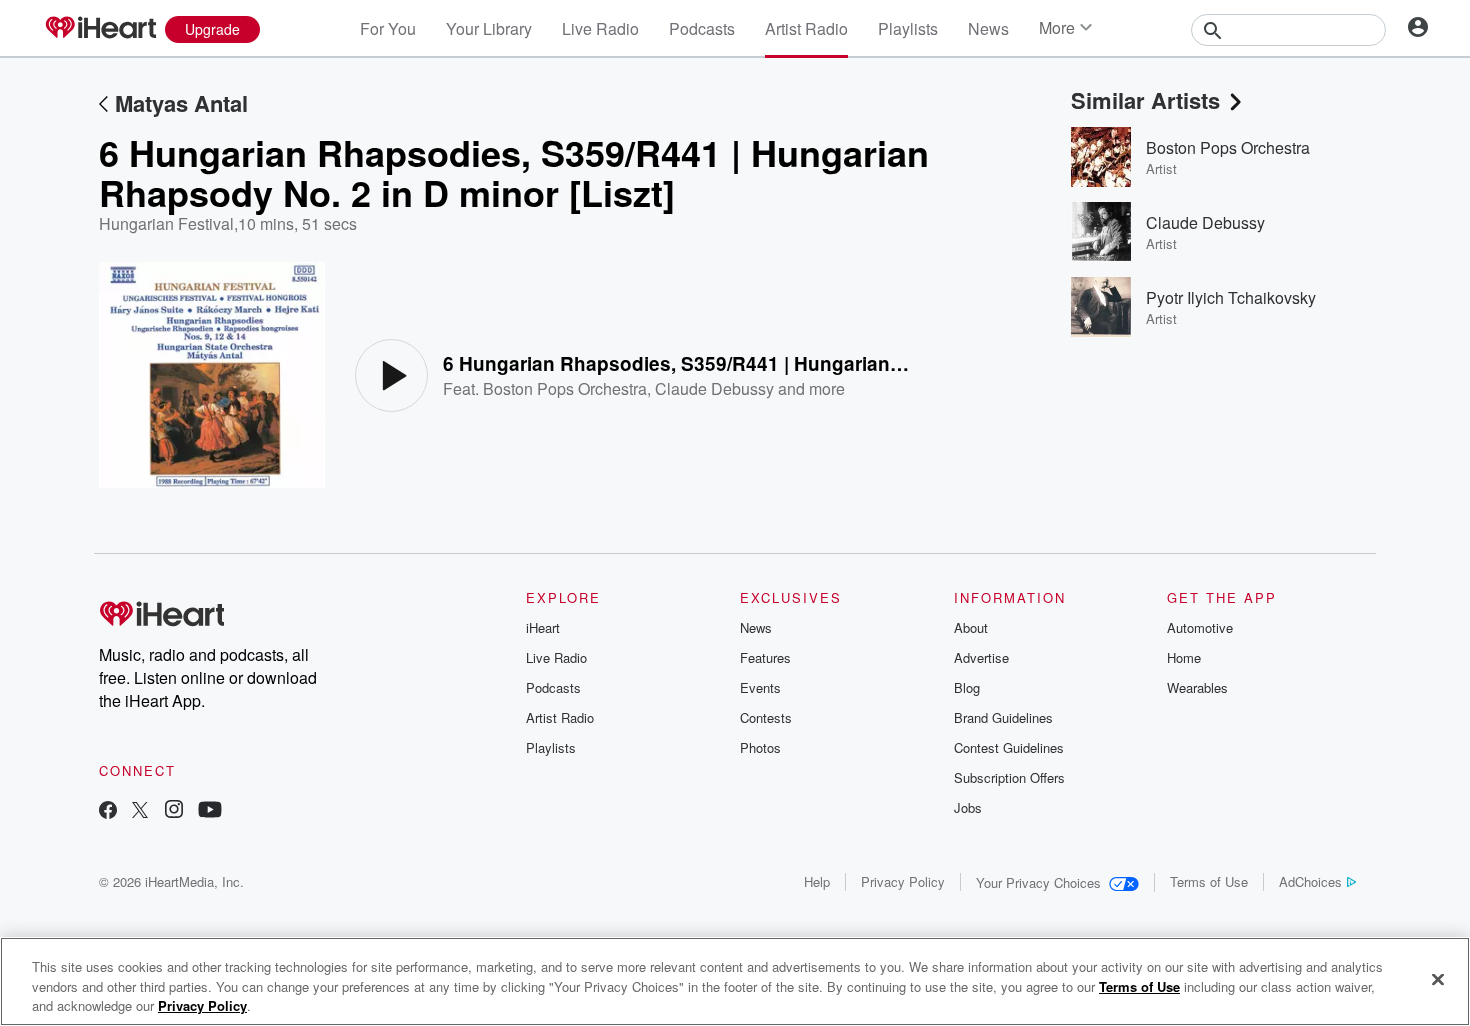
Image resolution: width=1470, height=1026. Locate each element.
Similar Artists (1145, 100)
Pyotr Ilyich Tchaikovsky (1231, 297)
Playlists (908, 28)
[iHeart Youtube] (210, 811)
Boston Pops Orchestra (565, 388)
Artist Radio (806, 28)
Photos (760, 747)
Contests (766, 717)
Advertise (981, 657)
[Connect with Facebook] (108, 811)
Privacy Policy (903, 881)
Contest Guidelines (1009, 747)
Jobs (968, 807)
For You (388, 28)
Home (1184, 657)
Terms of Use (1209, 881)
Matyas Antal (181, 103)
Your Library (489, 28)
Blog (967, 687)
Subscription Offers (1009, 777)
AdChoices (1310, 881)
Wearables (1197, 687)
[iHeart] (100, 29)
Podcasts (702, 28)
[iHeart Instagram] (174, 811)
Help (817, 881)
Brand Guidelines (1003, 717)
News (988, 28)
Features (765, 657)
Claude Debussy (714, 388)
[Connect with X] (140, 811)
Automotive (1200, 627)
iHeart (543, 627)
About (971, 627)
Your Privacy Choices (1038, 882)
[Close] (1438, 979)
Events (760, 687)
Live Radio (600, 28)
